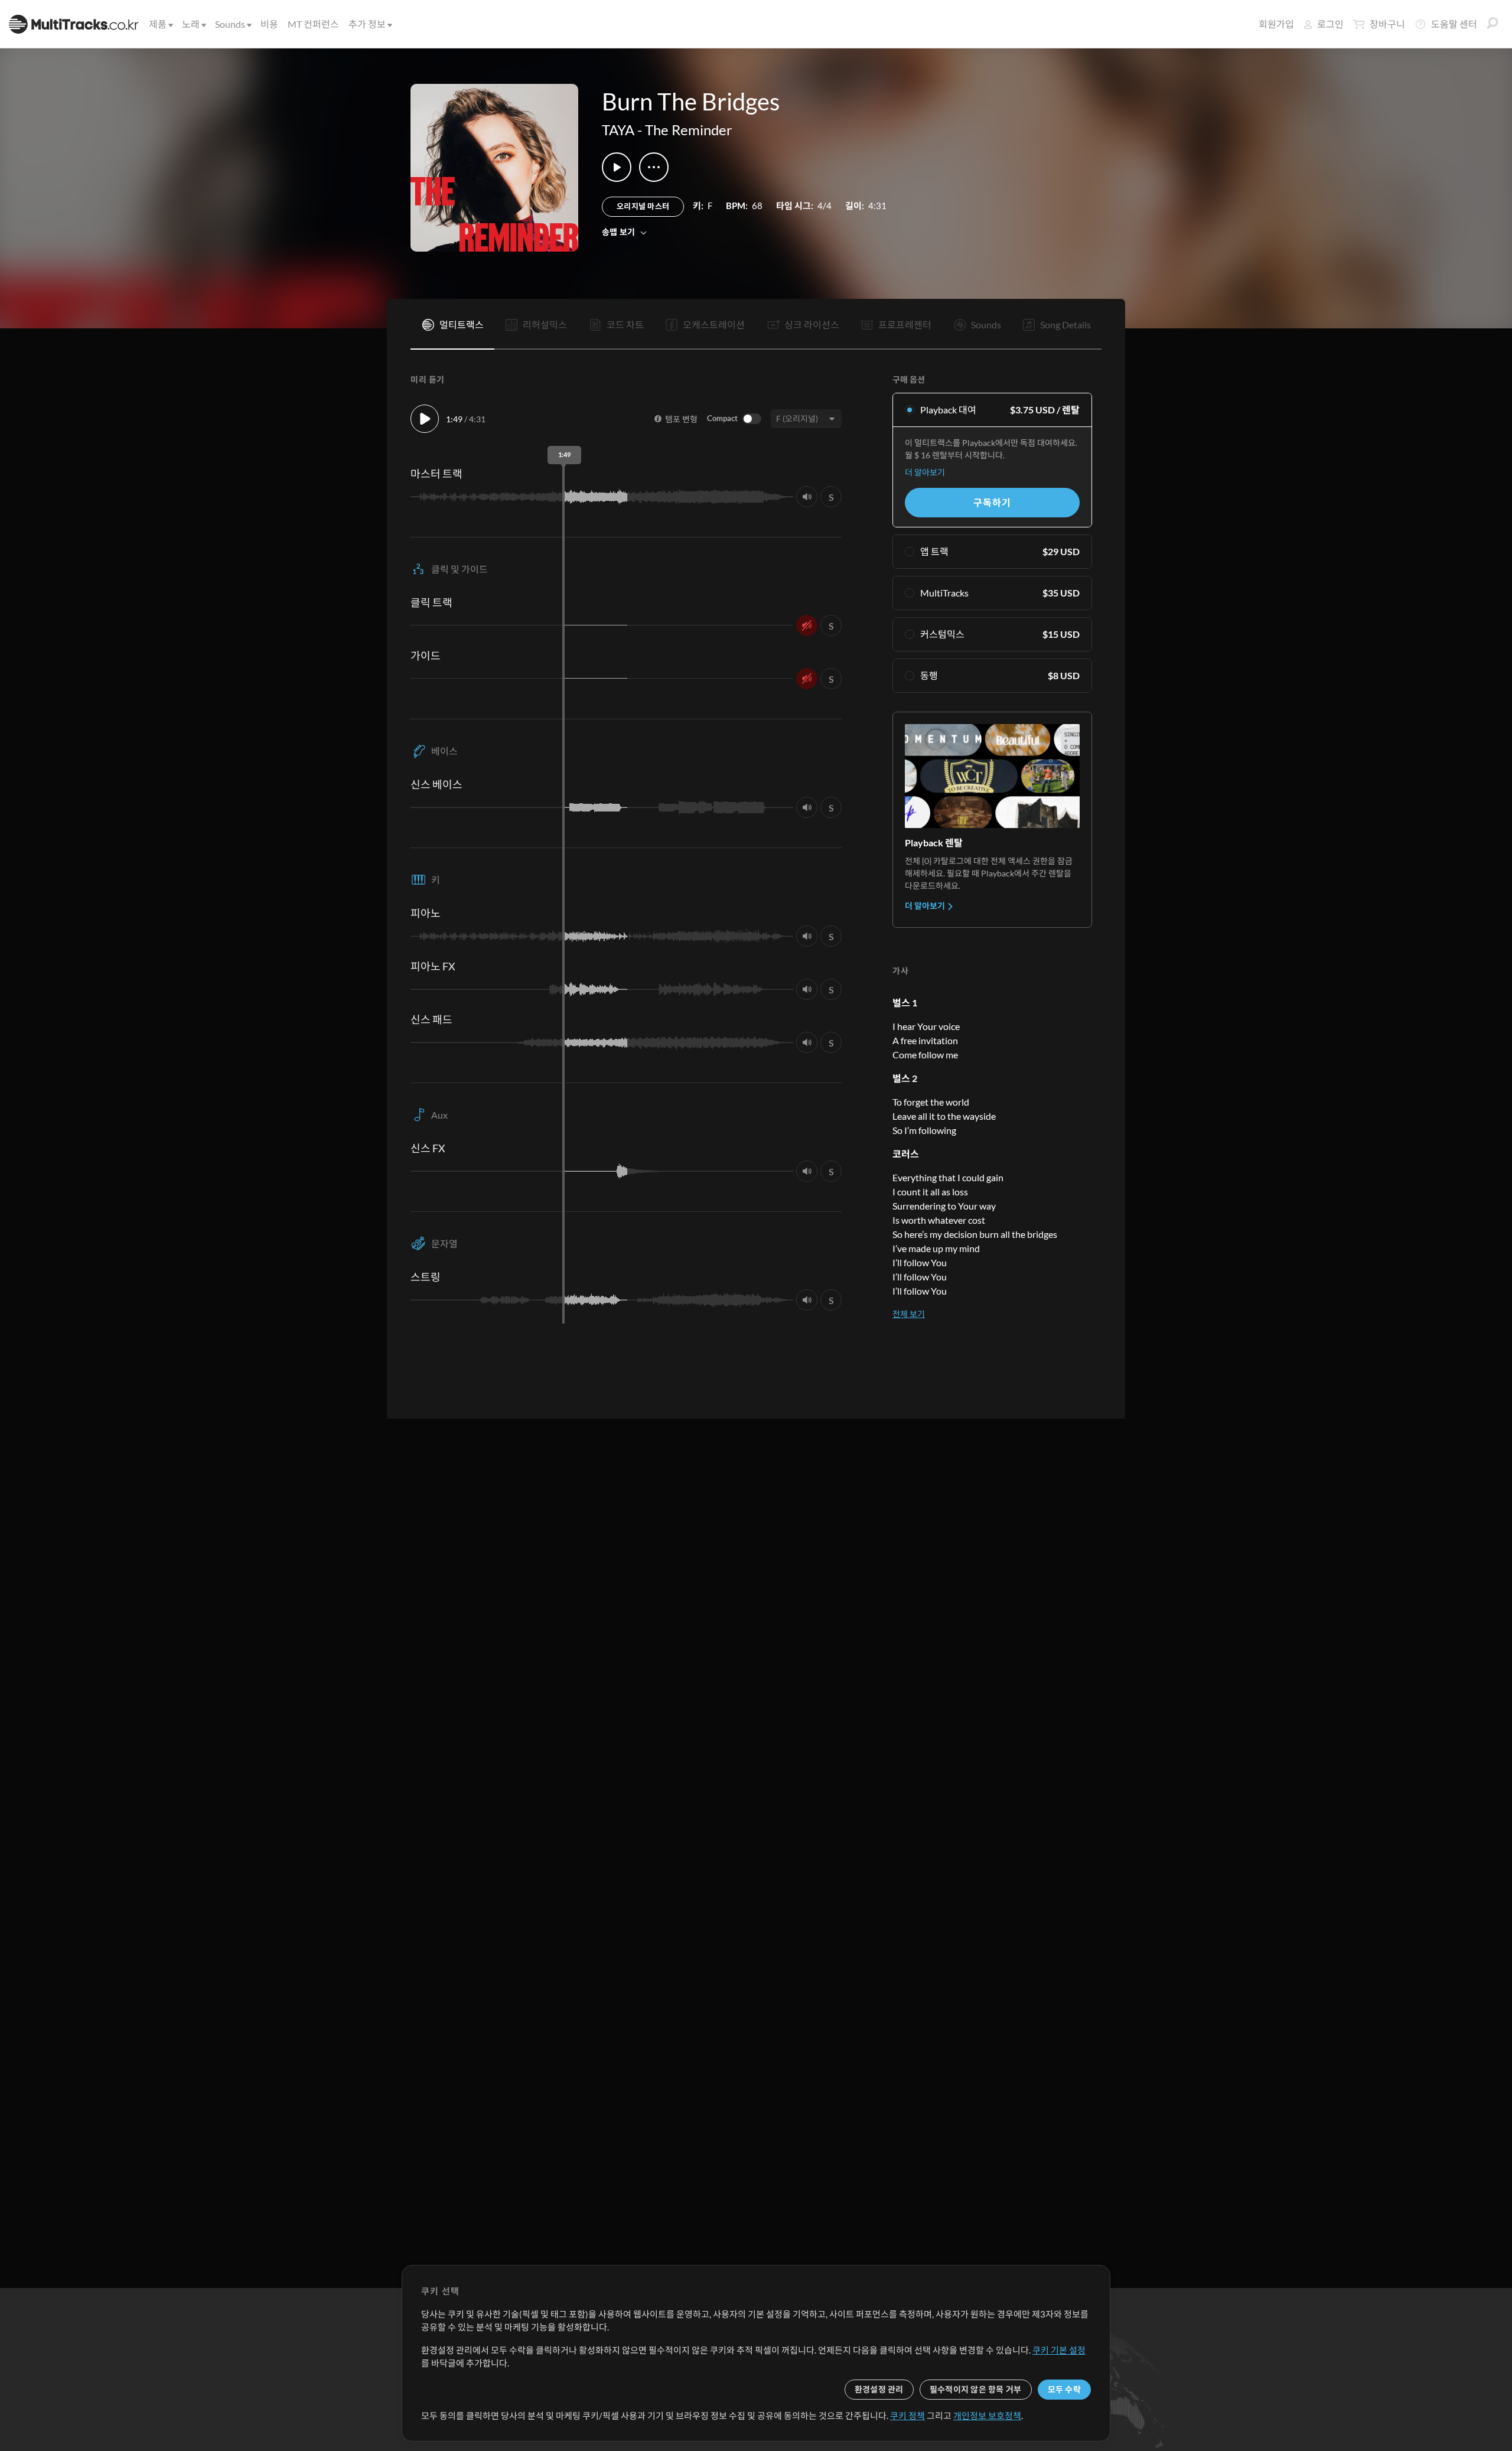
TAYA (618, 130)
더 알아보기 (925, 472)
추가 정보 (367, 24)
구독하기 (992, 502)
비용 (269, 24)
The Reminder (689, 130)
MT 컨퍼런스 (313, 24)
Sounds (230, 24)
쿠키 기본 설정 (1059, 2350)
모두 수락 (1064, 2389)
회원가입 (1276, 24)
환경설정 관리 (879, 2389)
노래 (191, 24)
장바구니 (1387, 24)
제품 (158, 24)
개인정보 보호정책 (987, 2416)
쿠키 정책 (907, 2416)
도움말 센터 (1454, 24)
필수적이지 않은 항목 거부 (976, 2389)
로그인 (1330, 24)
